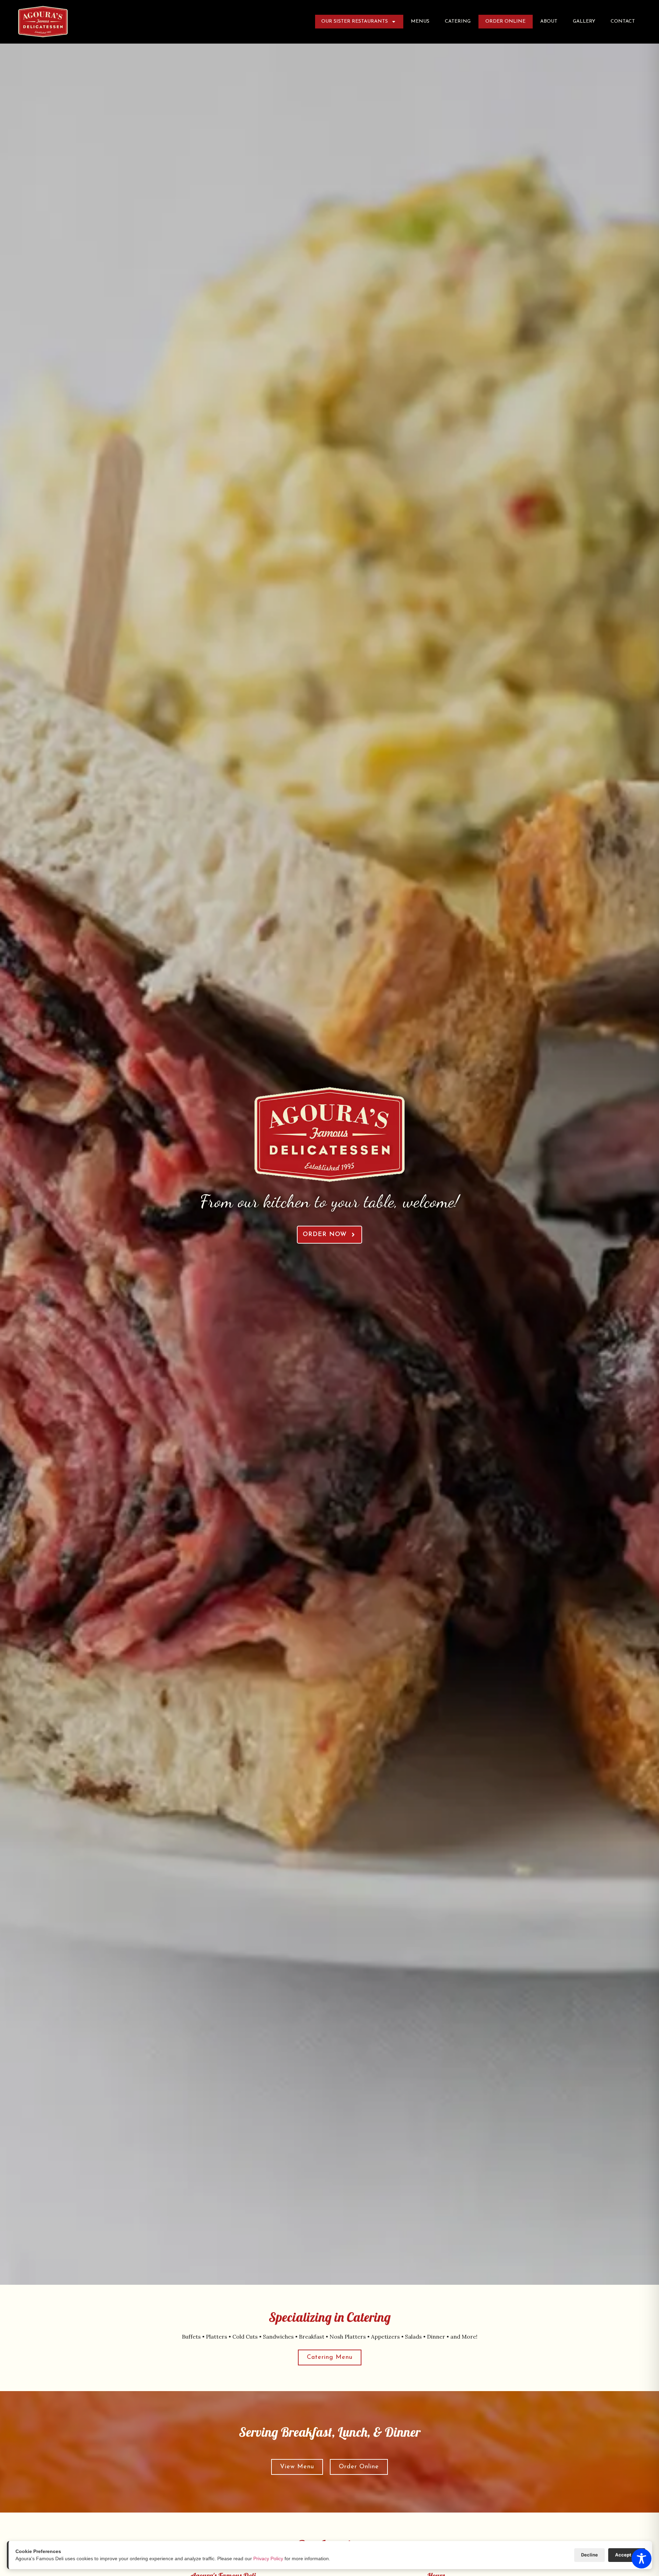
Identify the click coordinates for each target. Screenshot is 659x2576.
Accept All (627, 2555)
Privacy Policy (268, 2559)
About (549, 21)
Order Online (508, 23)
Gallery (584, 21)
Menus (420, 21)
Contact (623, 21)
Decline (589, 2555)
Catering (458, 21)
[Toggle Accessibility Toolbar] (641, 2559)
